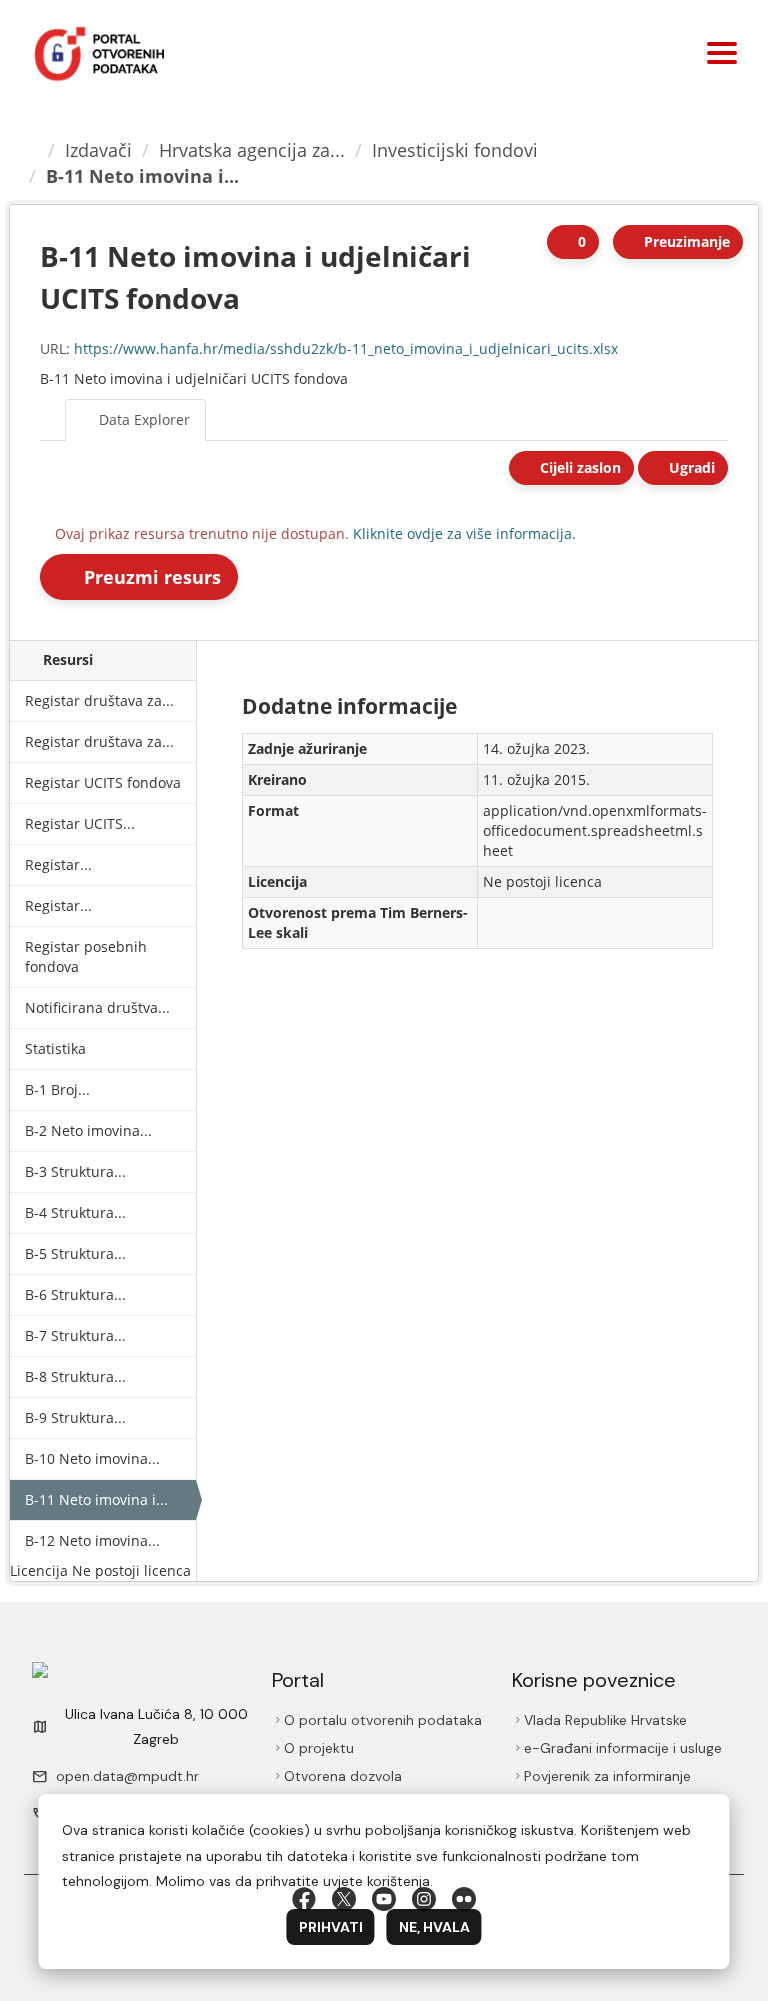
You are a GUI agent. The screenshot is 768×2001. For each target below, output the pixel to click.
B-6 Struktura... (75, 1294)
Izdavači (101, 150)
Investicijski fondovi (458, 150)
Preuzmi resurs (152, 577)
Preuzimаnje (685, 241)
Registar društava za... (99, 700)
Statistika (55, 1048)
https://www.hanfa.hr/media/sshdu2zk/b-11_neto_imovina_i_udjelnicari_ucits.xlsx (346, 348)
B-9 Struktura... (75, 1417)
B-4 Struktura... (75, 1212)
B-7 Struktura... (75, 1335)
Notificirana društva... (97, 1007)
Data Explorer (144, 419)
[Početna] (32, 150)
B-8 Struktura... (75, 1376)
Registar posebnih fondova (86, 956)
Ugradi (690, 467)
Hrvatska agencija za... (255, 150)
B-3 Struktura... (75, 1171)
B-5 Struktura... (75, 1253)
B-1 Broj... (57, 1089)
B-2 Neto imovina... (88, 1130)
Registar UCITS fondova (103, 782)
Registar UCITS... (80, 823)
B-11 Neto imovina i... (142, 176)
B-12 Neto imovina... (92, 1540)
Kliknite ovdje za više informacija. (465, 533)
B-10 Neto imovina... (92, 1458)
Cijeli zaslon (574, 467)
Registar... (58, 864)
